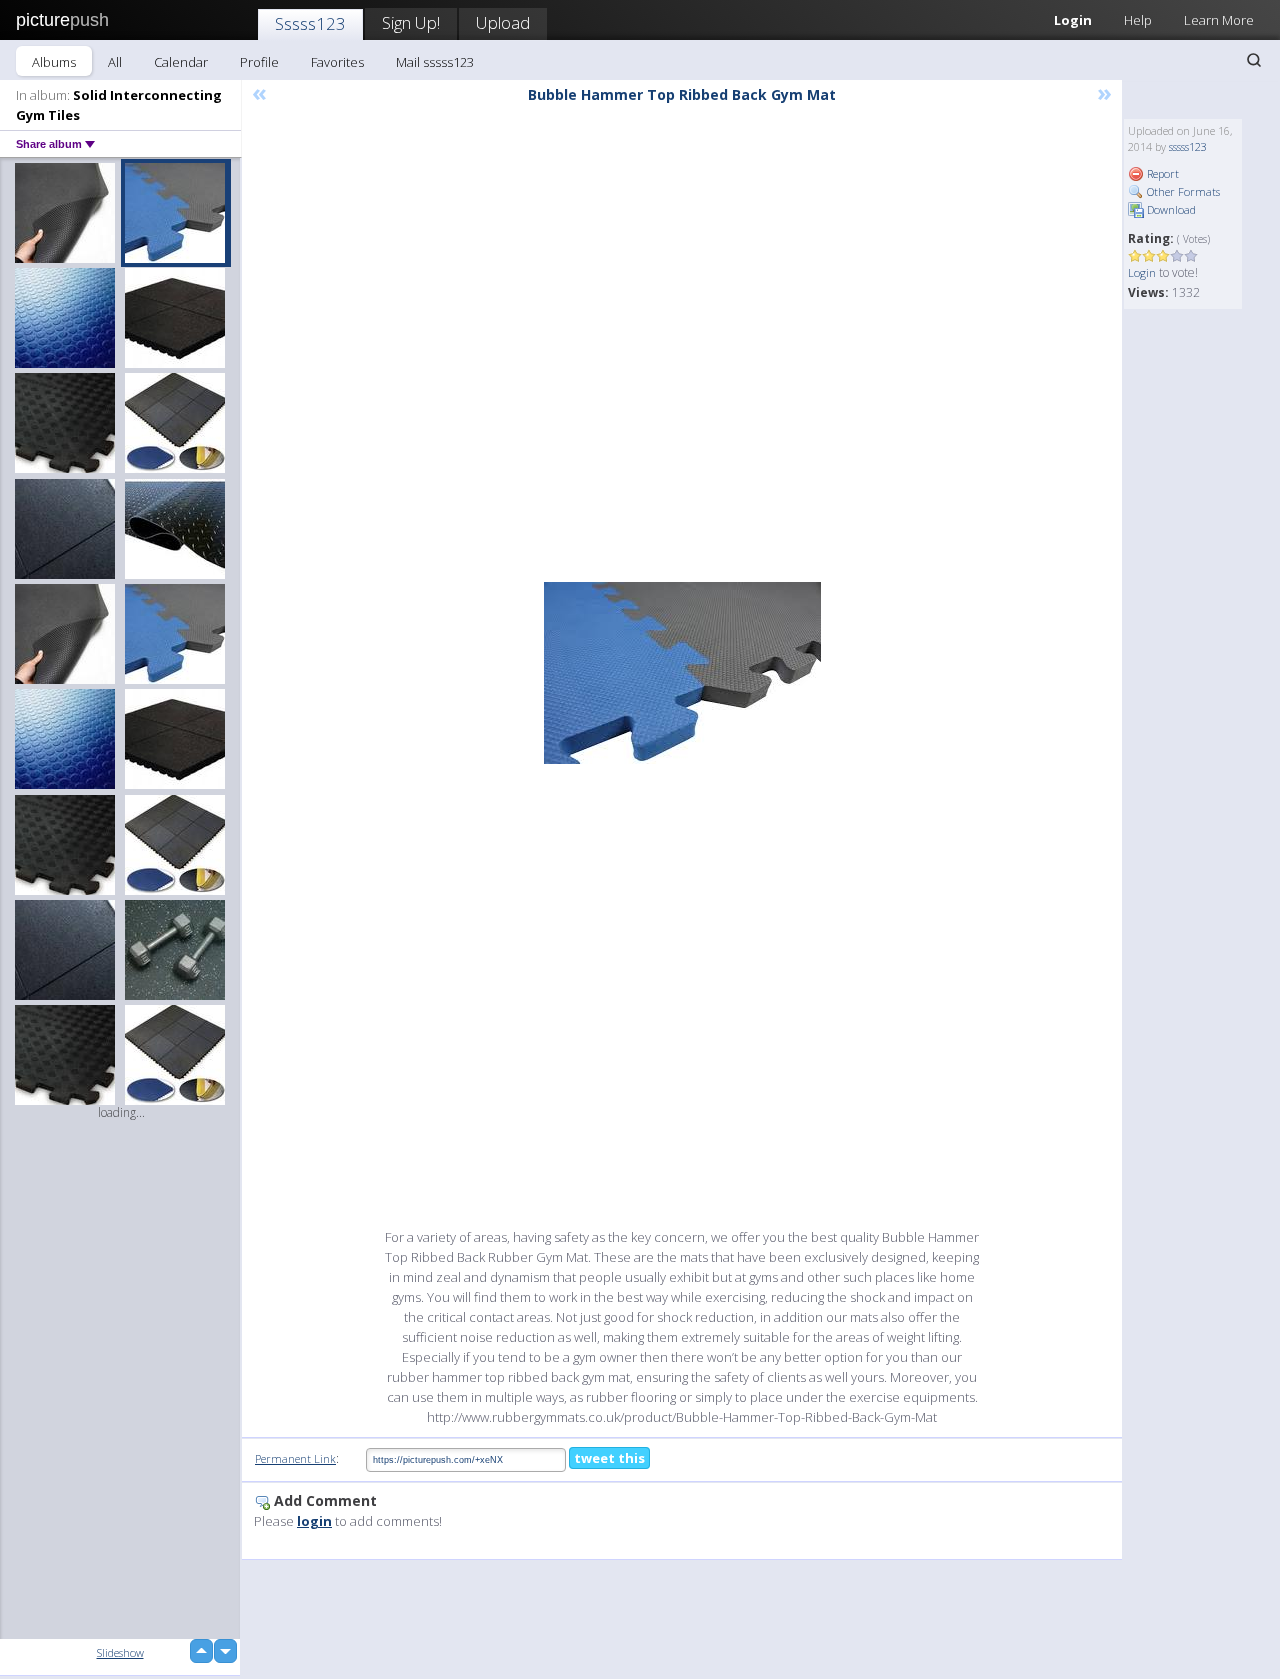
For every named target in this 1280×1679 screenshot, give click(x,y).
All (115, 62)
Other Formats (1182, 191)
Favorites (337, 62)
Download (1170, 209)
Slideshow (120, 1652)
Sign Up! (411, 22)
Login (1073, 20)
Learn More (1219, 20)
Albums (54, 62)
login (314, 1521)
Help (1138, 20)
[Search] (1254, 60)
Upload (503, 22)
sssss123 (1188, 146)
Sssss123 (310, 23)
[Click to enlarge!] (682, 673)
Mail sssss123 (435, 62)
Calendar (181, 62)
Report (1161, 173)
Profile (259, 62)
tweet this (609, 1458)
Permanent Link (295, 1458)
